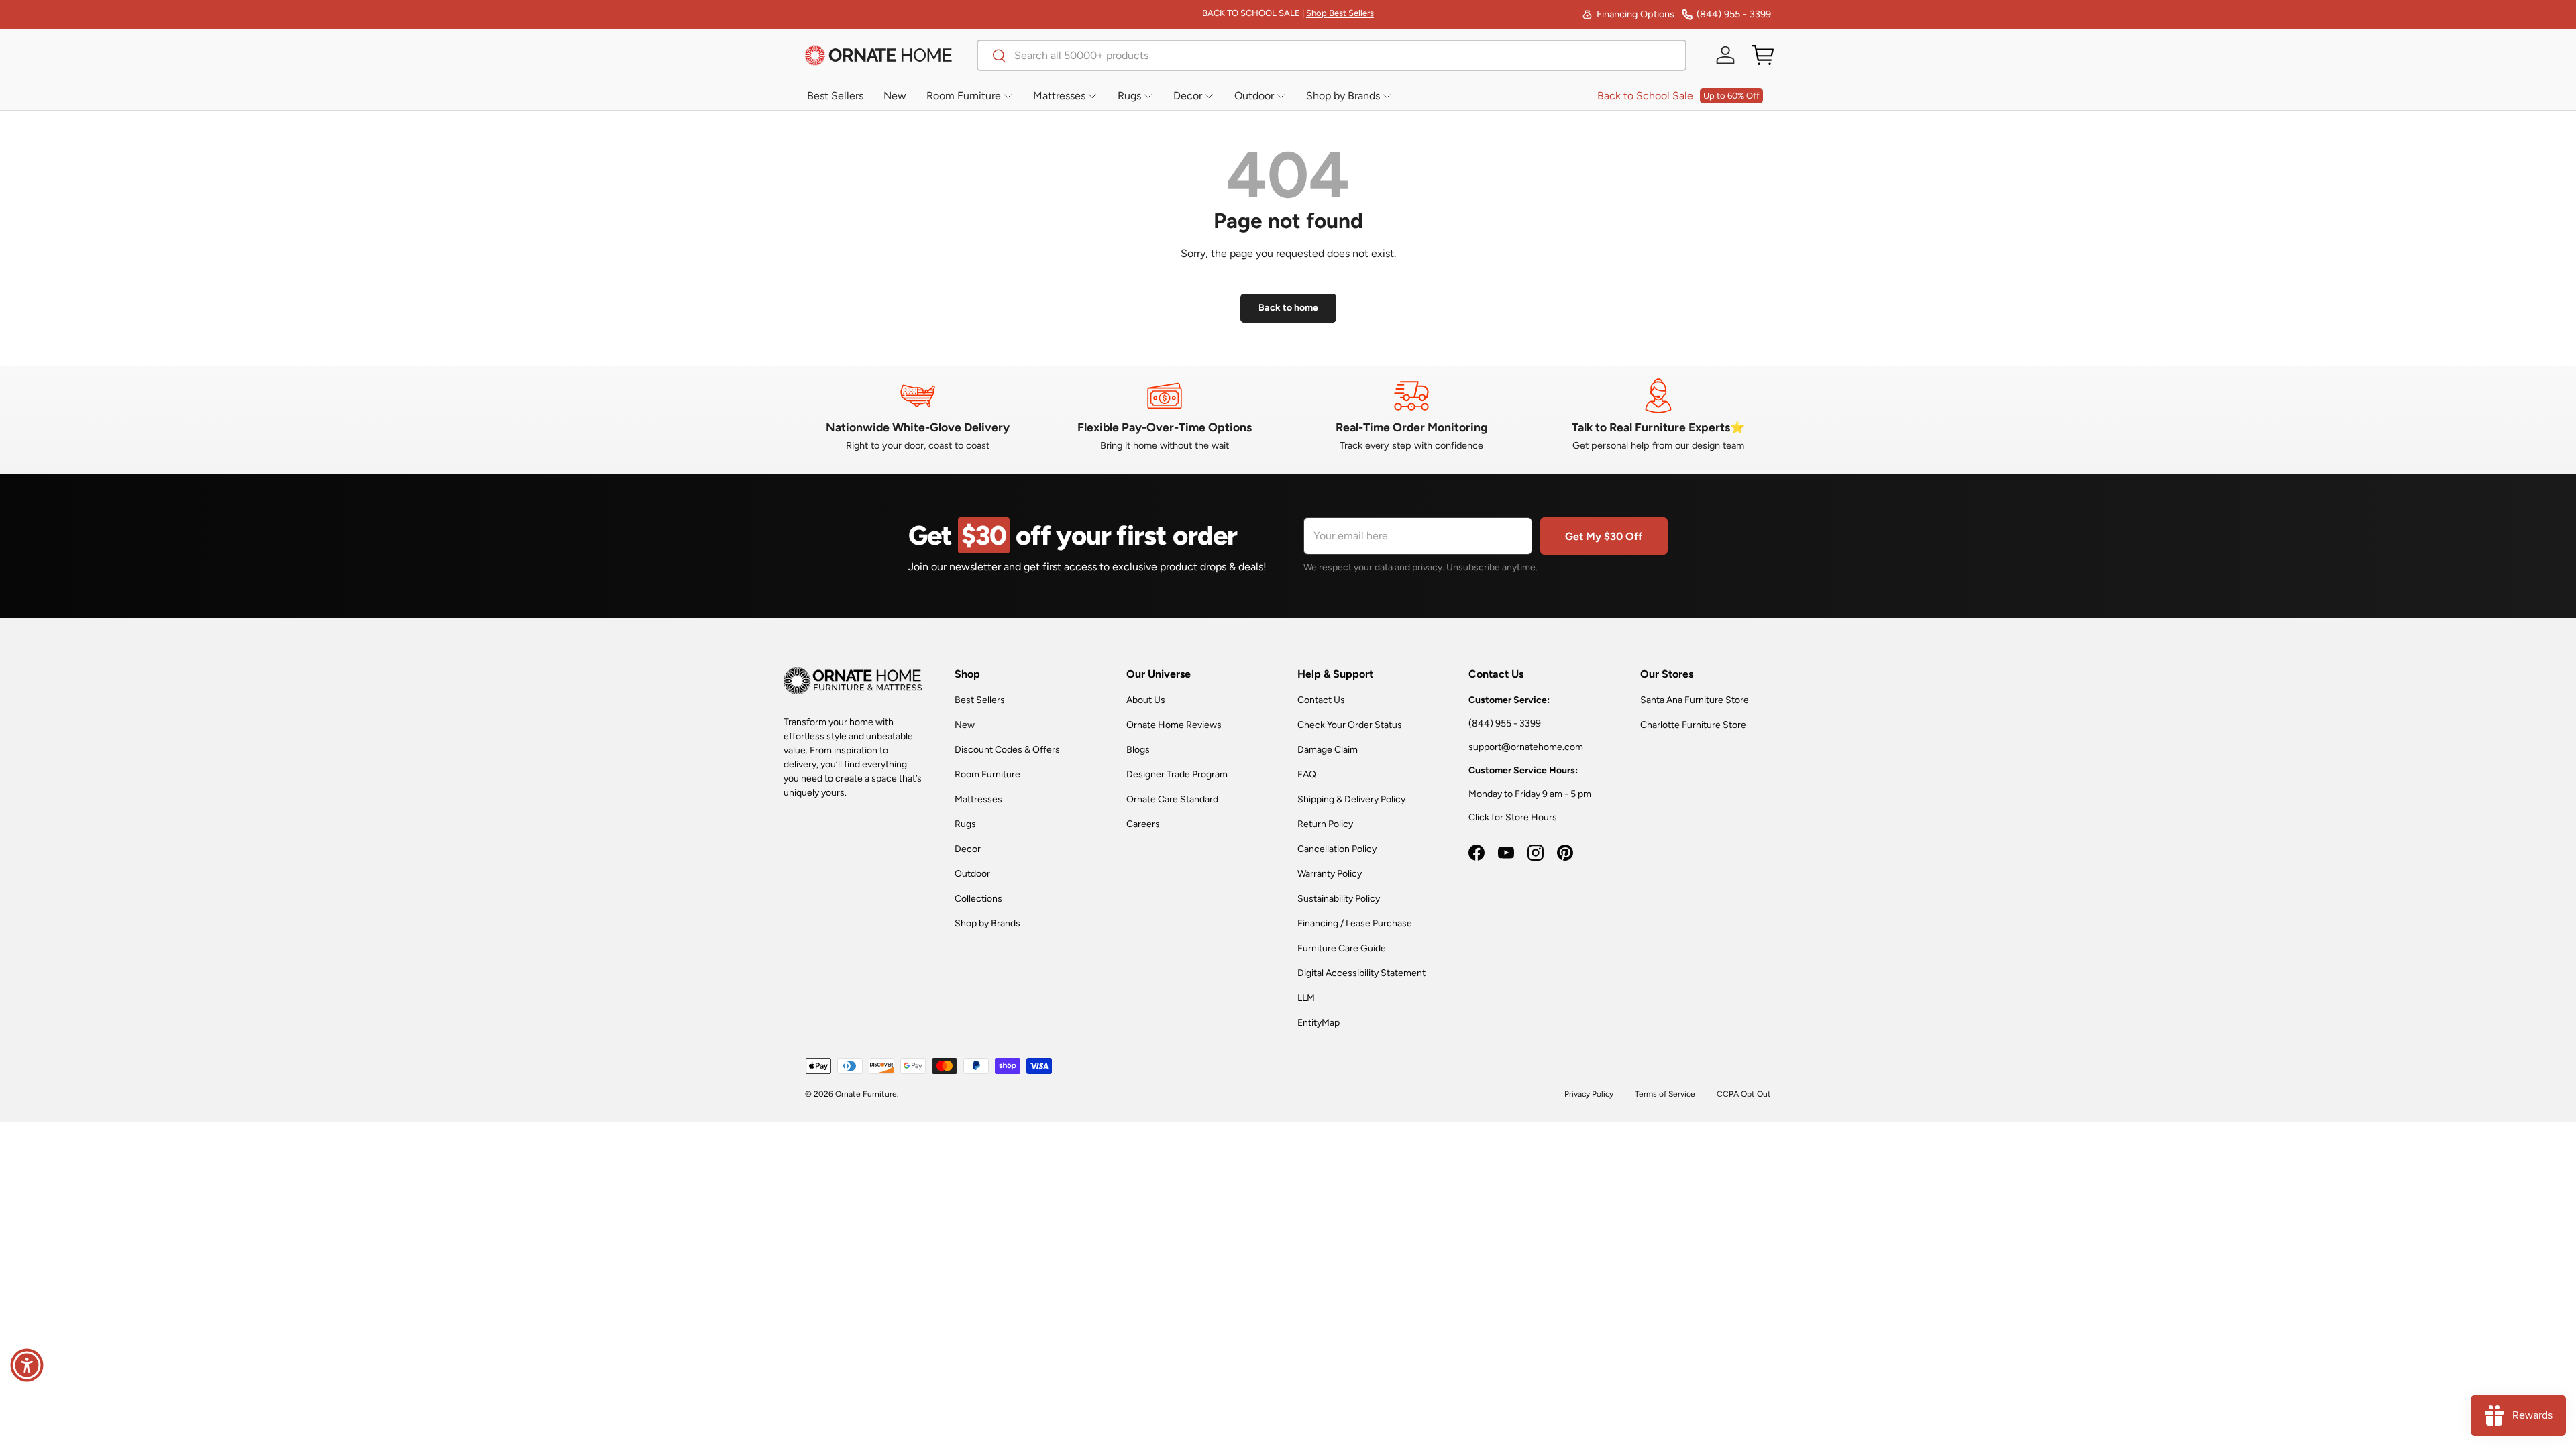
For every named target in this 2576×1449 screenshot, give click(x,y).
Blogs (1138, 750)
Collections (978, 899)
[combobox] (1332, 55)
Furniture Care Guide (1342, 948)
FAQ (1307, 774)
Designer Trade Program (1177, 774)
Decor (968, 849)
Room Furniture (987, 774)
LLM (1306, 998)
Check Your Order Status (1350, 725)
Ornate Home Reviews (1174, 725)
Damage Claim (1328, 750)
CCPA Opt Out (1744, 1094)
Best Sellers (980, 700)
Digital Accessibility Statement (1361, 973)
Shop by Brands (987, 923)
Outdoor (972, 874)
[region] (1288, 415)
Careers (1143, 824)
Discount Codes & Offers (1007, 750)
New (965, 725)
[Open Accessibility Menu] (27, 1365)
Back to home (1288, 308)
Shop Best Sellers (1340, 13)
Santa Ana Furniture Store (1695, 700)
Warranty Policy (1330, 874)
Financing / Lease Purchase (1355, 923)
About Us (1146, 700)
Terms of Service (1665, 1094)
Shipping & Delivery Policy (1351, 799)
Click (1479, 817)
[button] (1763, 55)
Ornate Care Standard (1172, 799)
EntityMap (1319, 1023)
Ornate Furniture (866, 1094)
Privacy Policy (1589, 1094)
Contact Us (1321, 700)
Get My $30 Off (1604, 536)
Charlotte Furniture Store (1693, 725)
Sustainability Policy (1339, 899)
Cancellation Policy (1337, 849)
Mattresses (978, 799)
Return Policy (1325, 824)
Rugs (965, 824)
